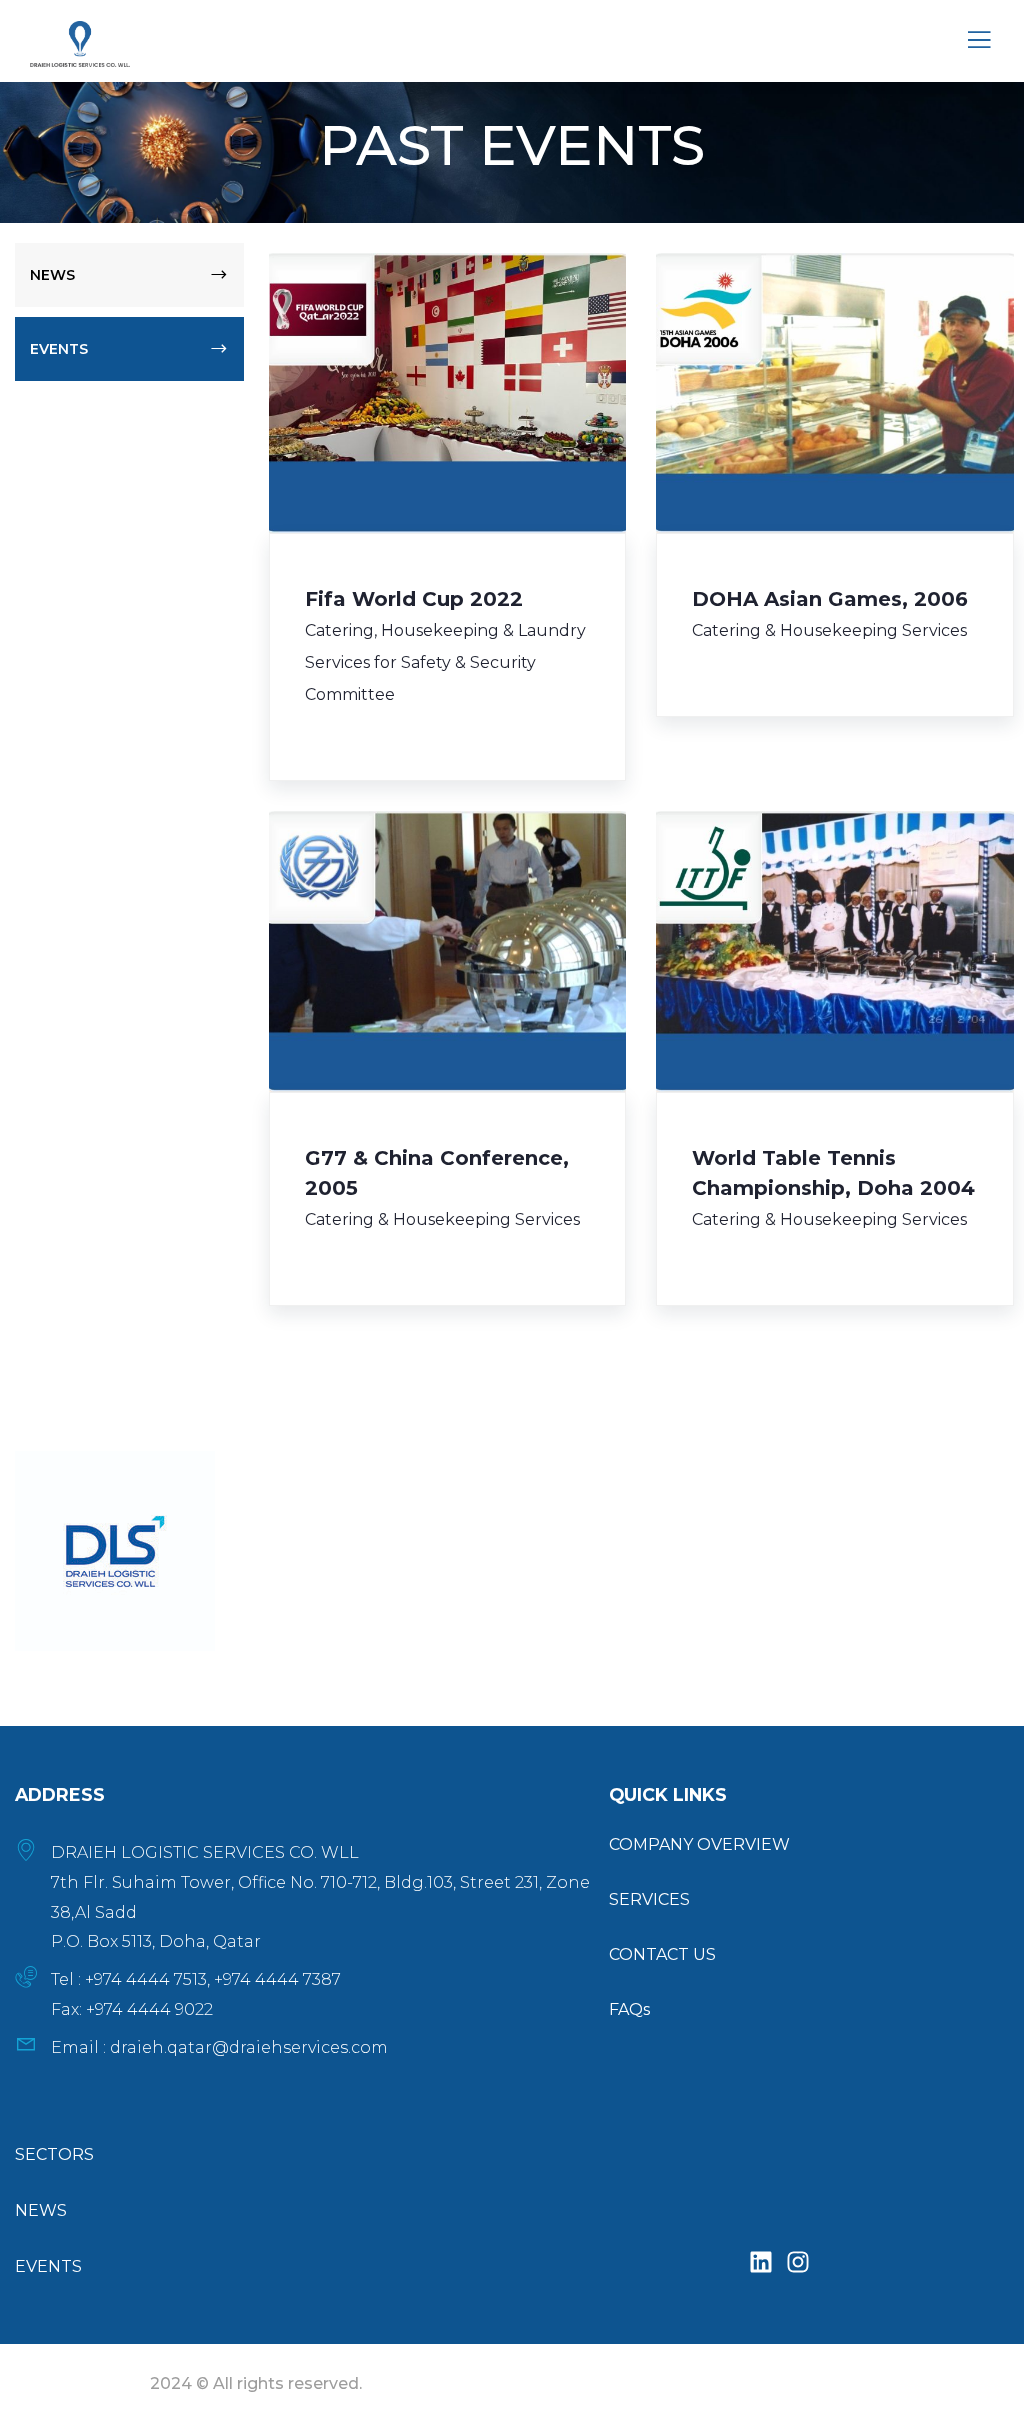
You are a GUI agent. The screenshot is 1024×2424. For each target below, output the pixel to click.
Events (59, 349)
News (52, 275)
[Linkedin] (761, 2263)
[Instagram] (798, 2263)
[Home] (115, 1551)
